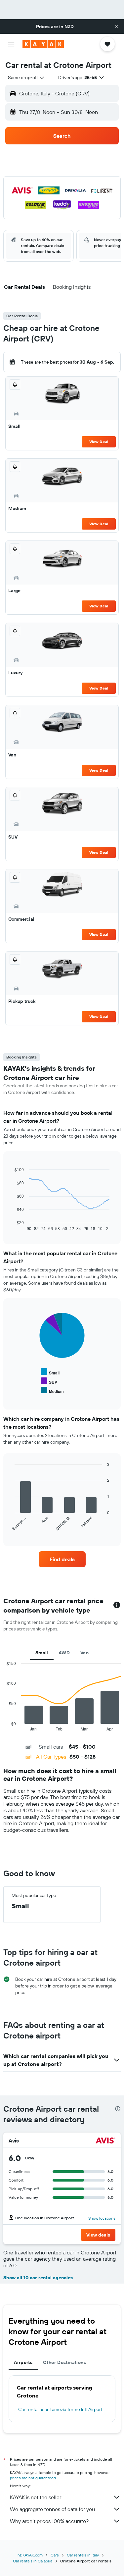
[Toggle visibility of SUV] (49, 1381)
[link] (62, 1559)
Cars (55, 2555)
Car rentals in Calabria (33, 2561)
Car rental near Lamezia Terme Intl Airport (60, 2409)
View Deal (99, 442)
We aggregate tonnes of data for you (52, 2509)
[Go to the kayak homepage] (43, 44)
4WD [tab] (64, 1653)
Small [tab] (42, 1653)
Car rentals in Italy (83, 2555)
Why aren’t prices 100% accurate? (49, 2521)
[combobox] (26, 77)
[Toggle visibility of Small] (50, 1372)
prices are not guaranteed (33, 2478)
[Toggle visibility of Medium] (52, 1391)
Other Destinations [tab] (64, 2362)
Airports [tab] (23, 2362)
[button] (117, 26)
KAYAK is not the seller (36, 2497)
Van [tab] (84, 1653)
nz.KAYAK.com (30, 2555)
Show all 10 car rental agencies (38, 2278)
